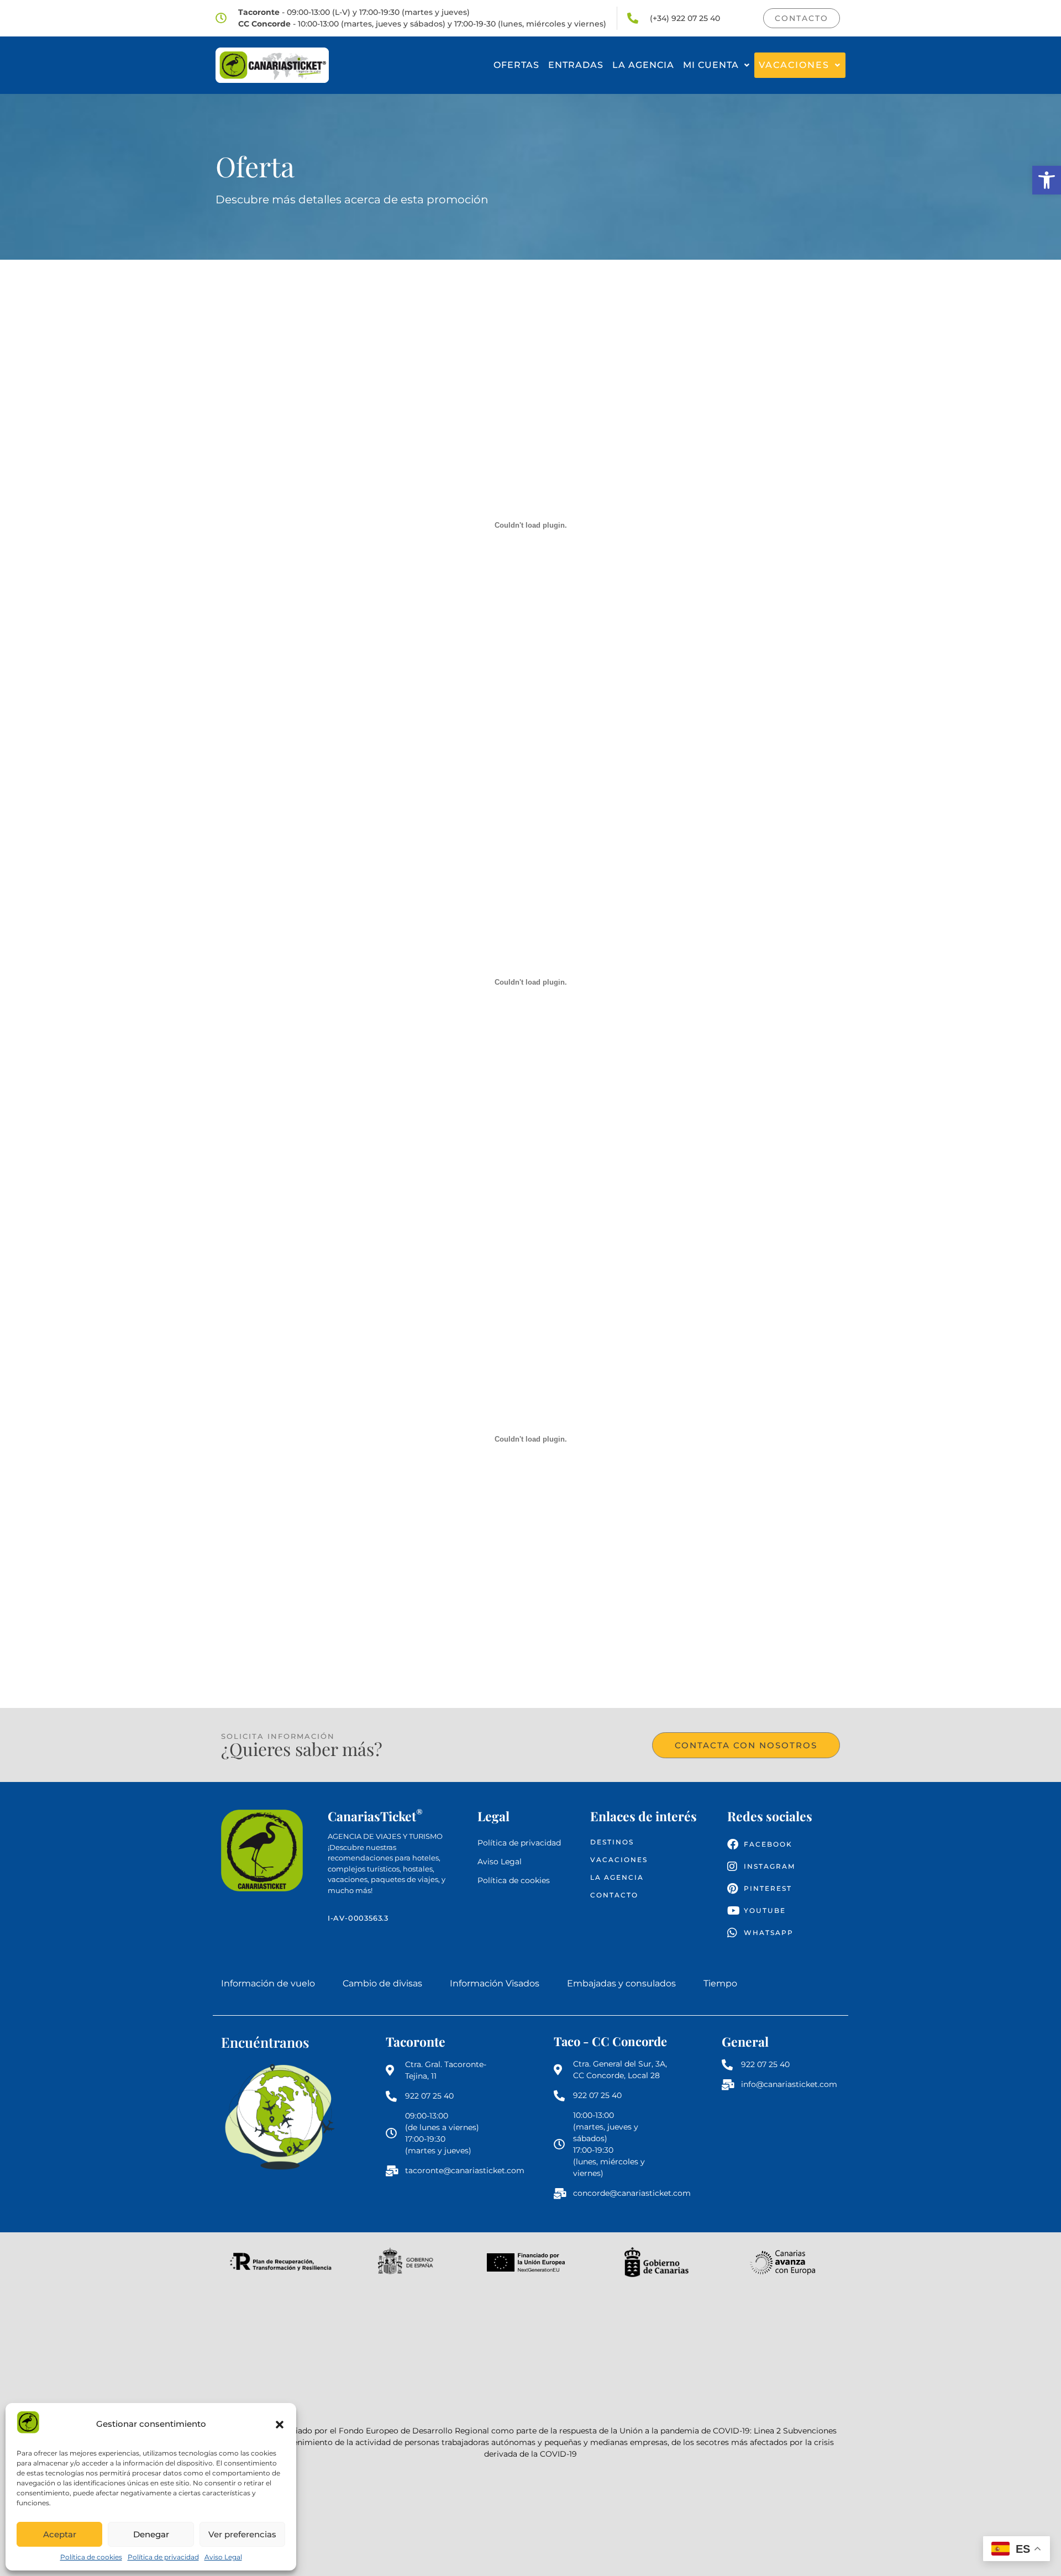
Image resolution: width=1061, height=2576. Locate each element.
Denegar (151, 2534)
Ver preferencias (242, 2534)
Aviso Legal (223, 2557)
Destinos (612, 1842)
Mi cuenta (711, 65)
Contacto (614, 1895)
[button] (1047, 180)
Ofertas (516, 65)
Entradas (576, 65)
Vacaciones (794, 65)
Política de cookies (91, 2557)
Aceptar (60, 2534)
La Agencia (643, 65)
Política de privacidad (163, 2557)
